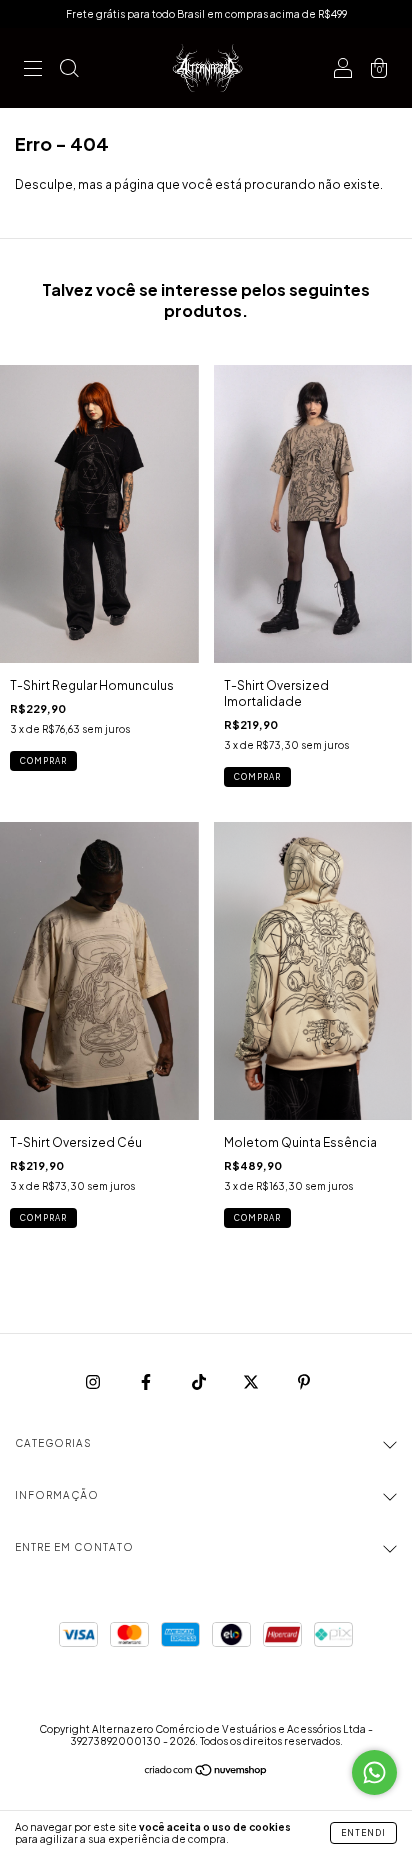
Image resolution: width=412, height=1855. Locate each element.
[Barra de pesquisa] (69, 70)
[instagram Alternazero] (94, 1381)
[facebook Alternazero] (147, 1381)
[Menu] (33, 70)
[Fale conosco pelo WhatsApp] (374, 1772)
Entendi (363, 1833)
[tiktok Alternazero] (200, 1381)
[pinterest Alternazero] (304, 1381)
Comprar (43, 761)
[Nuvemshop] (206, 1772)
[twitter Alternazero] (252, 1381)
